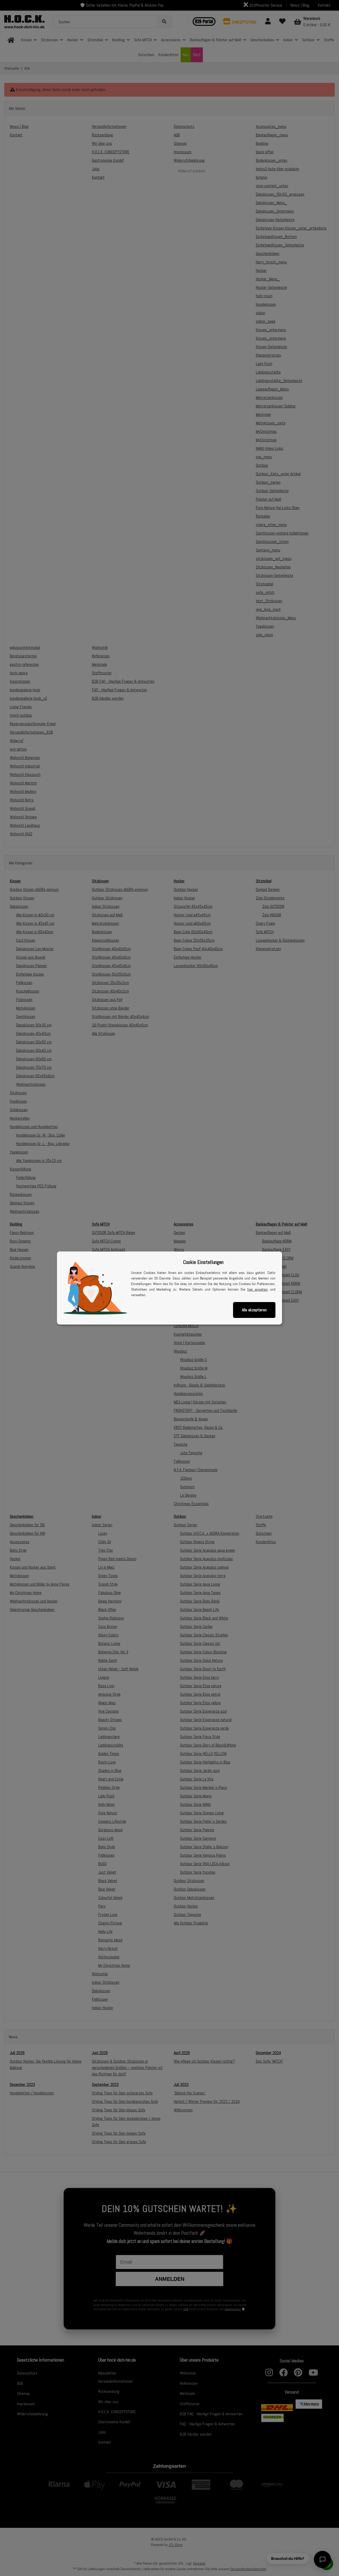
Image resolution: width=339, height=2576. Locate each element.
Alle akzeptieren (254, 1310)
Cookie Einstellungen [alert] (203, 1262)
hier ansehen (258, 1289)
